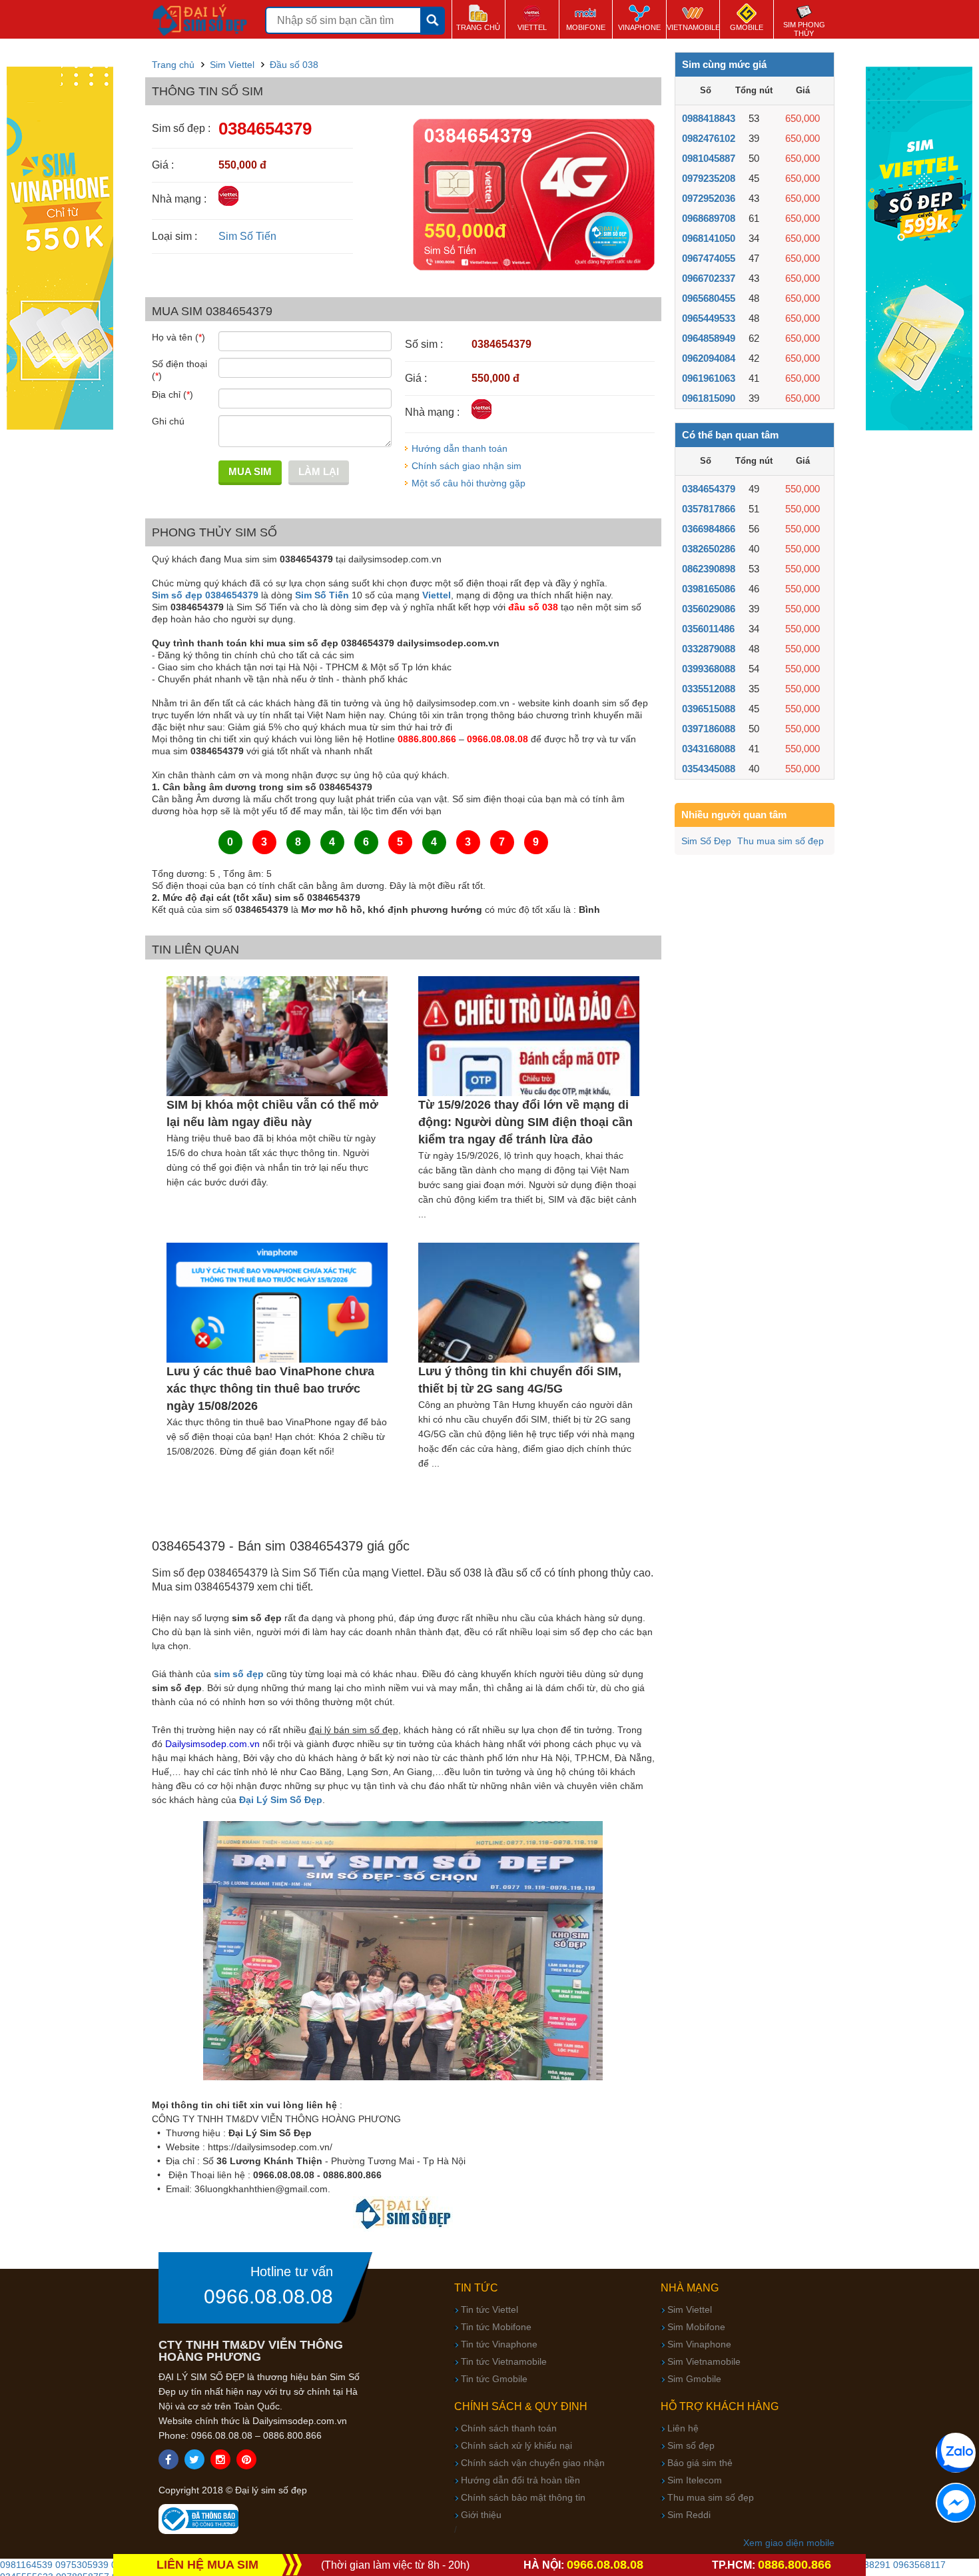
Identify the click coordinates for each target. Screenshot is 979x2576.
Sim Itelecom (695, 2480)
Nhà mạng (690, 2288)
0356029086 (709, 609)
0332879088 (709, 649)
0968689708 (709, 218)
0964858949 (709, 338)
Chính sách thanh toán (509, 2428)
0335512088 (709, 689)
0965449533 (709, 318)
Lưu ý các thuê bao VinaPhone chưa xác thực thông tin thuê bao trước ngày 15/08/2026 (270, 1389)
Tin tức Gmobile (494, 2379)
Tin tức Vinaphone (499, 2344)
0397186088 (709, 729)
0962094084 (709, 358)
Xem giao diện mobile (789, 2543)
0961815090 (709, 398)
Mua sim (250, 471)
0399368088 (709, 669)
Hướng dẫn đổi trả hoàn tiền (520, 2480)
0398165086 (709, 589)
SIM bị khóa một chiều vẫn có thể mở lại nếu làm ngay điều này (272, 1113)
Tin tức (476, 2288)
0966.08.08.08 (268, 2297)
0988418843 (709, 118)
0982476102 (709, 138)
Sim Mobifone (696, 2327)
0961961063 (709, 378)
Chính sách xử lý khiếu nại (516, 2445)
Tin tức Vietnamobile (504, 2361)
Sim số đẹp (691, 2445)
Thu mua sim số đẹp (781, 841)
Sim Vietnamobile (704, 2361)
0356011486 (708, 629)
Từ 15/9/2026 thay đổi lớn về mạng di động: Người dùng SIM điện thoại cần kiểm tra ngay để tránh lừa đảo (525, 1122)
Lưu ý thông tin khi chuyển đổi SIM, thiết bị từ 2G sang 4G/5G (520, 1380)
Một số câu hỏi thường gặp (469, 483)
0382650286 (709, 549)
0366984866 (709, 529)
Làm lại (319, 471)
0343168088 (709, 749)
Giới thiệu (481, 2515)
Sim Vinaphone (699, 2344)
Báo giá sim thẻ (700, 2463)
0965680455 (709, 298)
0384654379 (709, 489)
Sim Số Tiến (247, 236)
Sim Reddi (689, 2515)
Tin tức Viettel (489, 2309)
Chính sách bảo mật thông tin (523, 2497)
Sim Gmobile (694, 2379)
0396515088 (709, 709)
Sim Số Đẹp (706, 841)
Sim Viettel (690, 2309)
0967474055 (709, 258)
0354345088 (709, 769)
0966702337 (709, 278)
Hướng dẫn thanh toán (460, 448)
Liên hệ (683, 2428)
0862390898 (709, 569)
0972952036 (709, 198)
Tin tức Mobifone (496, 2327)
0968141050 (709, 238)
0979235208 (709, 178)
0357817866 (709, 509)
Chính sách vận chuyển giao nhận (533, 2463)
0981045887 (709, 158)
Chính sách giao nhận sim (467, 466)
